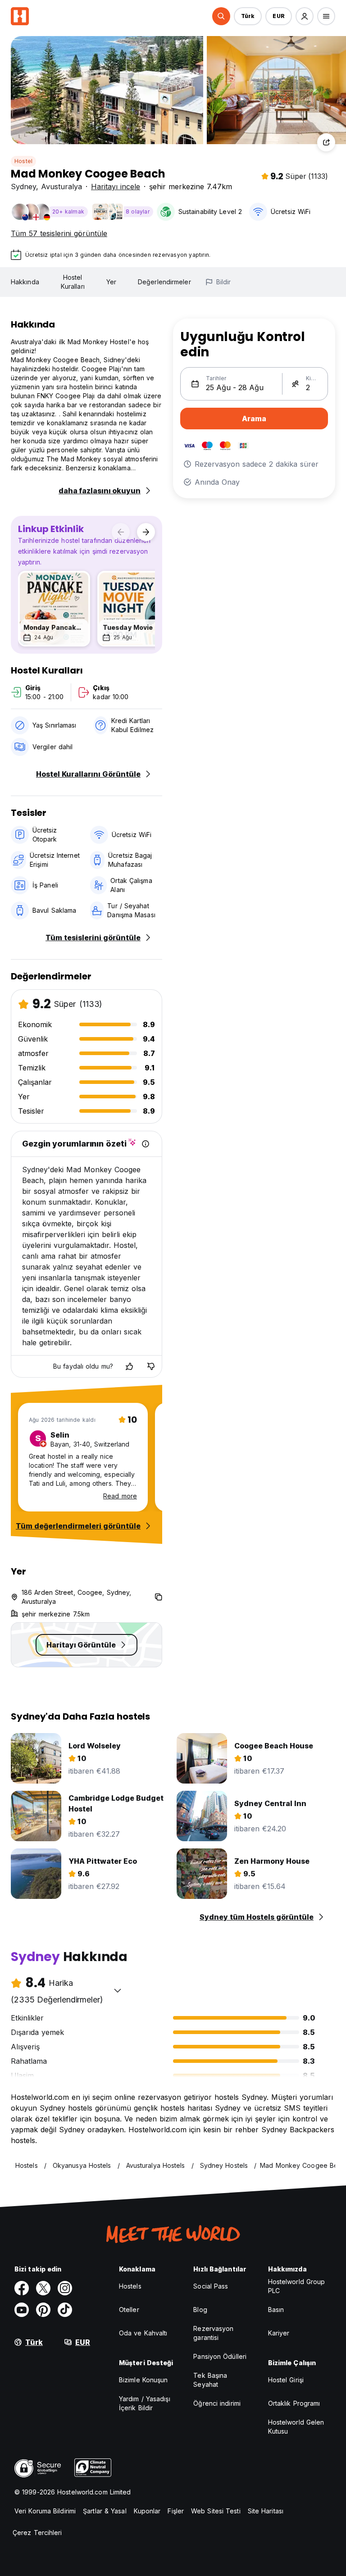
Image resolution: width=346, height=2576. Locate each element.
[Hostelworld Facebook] (22, 2288)
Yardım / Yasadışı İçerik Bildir (145, 2403)
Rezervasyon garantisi (213, 2333)
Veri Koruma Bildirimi (45, 2511)
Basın (276, 2310)
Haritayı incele (116, 187)
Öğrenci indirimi (217, 2403)
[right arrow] (146, 532)
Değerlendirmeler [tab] (164, 282)
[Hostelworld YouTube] (22, 2310)
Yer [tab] (111, 282)
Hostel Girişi (286, 2380)
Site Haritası (266, 2511)
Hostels (130, 2286)
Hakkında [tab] (25, 282)
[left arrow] (121, 532)
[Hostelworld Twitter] (43, 2288)
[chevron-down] (118, 1990)
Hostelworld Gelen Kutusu (296, 2427)
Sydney (23, 187)
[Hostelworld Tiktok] (65, 2310)
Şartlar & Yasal (105, 2511)
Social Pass (211, 2286)
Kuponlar (147, 2511)
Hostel (23, 161)
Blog (200, 2310)
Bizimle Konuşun (143, 2380)
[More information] (146, 1144)
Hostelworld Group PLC (297, 2286)
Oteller (129, 2310)
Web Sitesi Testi (216, 2511)
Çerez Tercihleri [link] (37, 2533)
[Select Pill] (221, 16)
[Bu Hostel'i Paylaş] (326, 142)
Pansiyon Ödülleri (220, 2356)
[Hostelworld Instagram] (65, 2288)
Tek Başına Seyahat (210, 2380)
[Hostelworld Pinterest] (43, 2310)
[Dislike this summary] (151, 1366)
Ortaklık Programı (294, 2403)
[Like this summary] (129, 1366)
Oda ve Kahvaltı (143, 2333)
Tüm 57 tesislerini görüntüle (59, 233)
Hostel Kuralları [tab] (73, 282)
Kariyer (279, 2333)
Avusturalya (61, 187)
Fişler (176, 2511)
